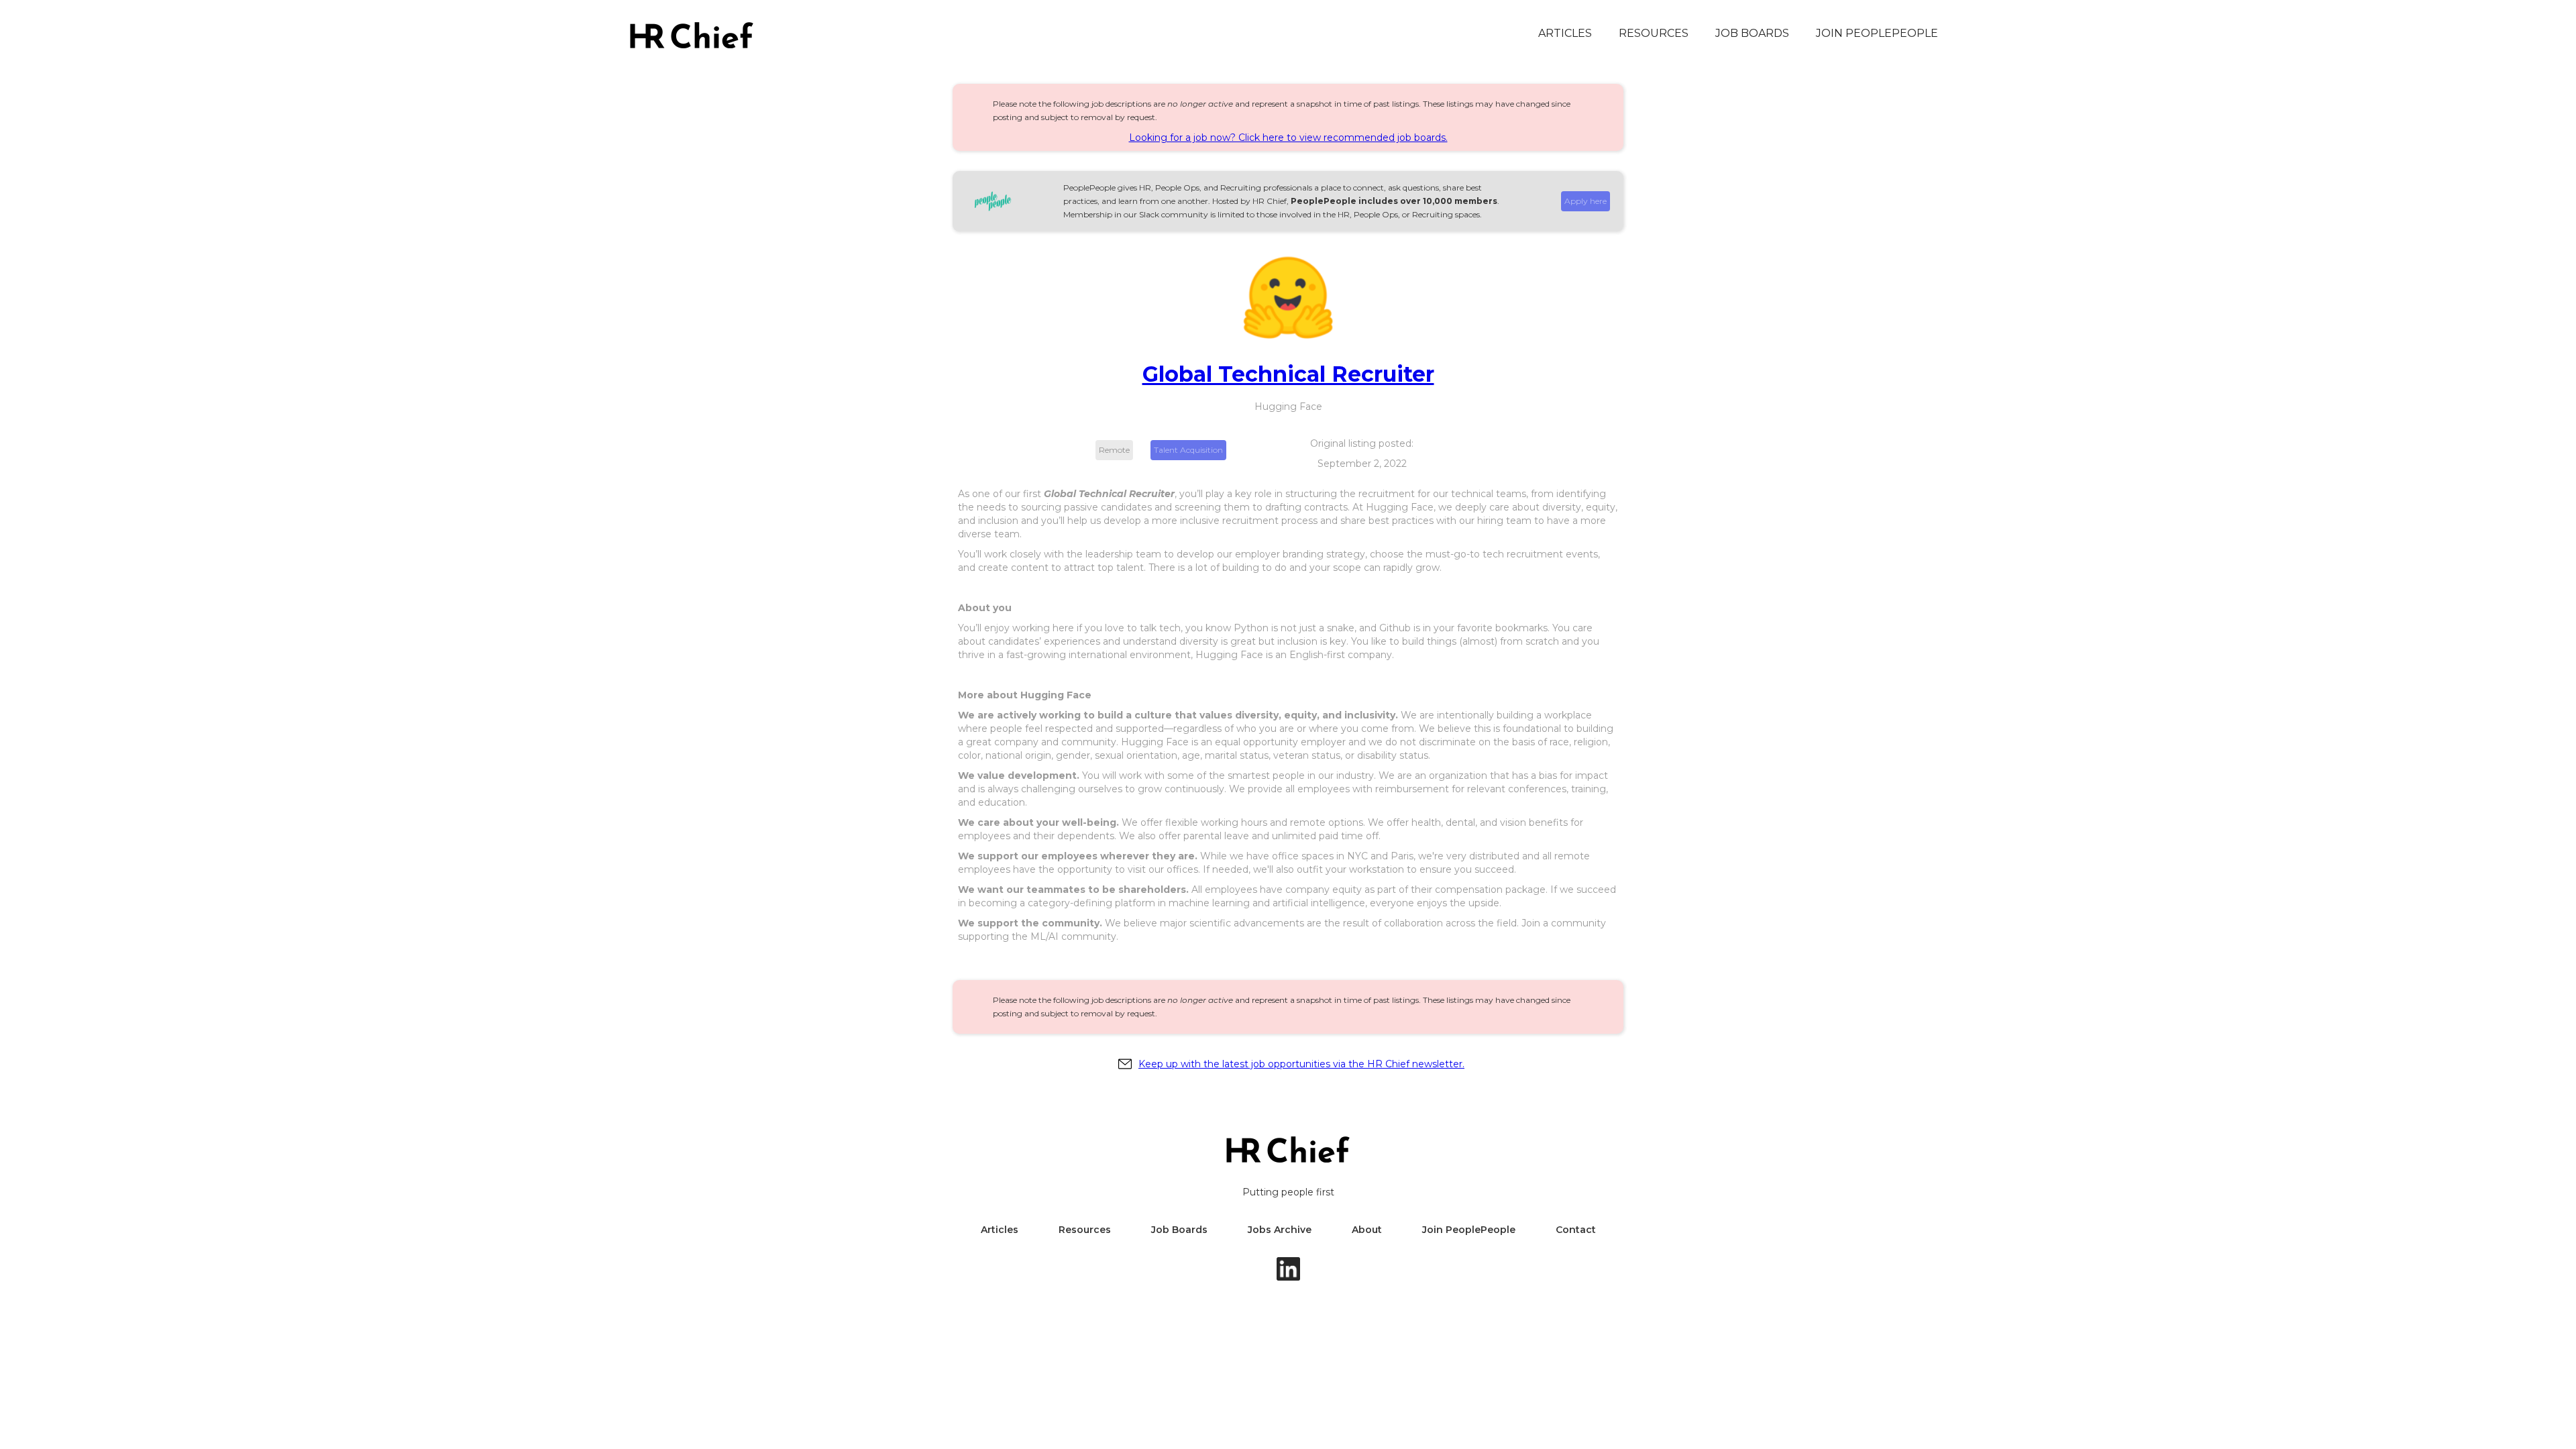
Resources (1654, 33)
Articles (1565, 33)
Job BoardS (1752, 33)
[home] (692, 35)
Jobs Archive (1280, 1230)
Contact (1576, 1230)
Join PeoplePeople (1877, 33)
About (1367, 1230)
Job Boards (1179, 1230)
